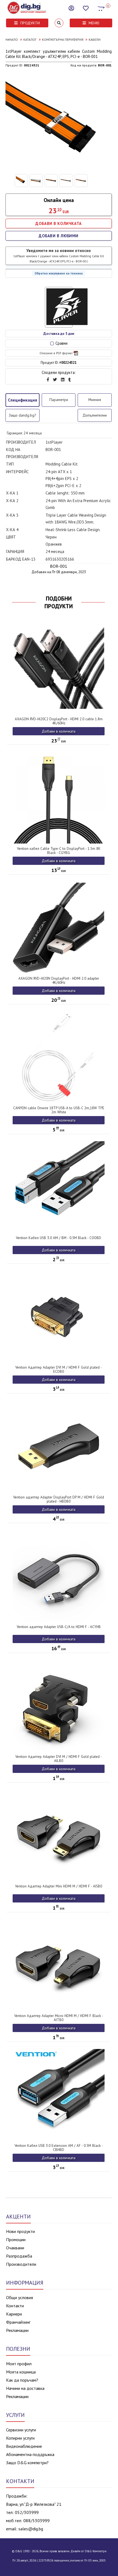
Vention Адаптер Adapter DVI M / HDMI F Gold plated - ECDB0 (59, 1369)
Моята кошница (21, 2372)
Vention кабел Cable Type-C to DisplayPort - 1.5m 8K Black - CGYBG (59, 851)
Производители (21, 2264)
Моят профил (19, 2364)
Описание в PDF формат (56, 353)
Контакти (15, 2306)
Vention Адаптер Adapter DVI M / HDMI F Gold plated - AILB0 (59, 1759)
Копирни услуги (20, 2438)
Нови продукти (20, 2231)
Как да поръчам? (22, 2380)
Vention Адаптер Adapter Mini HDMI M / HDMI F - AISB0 (59, 1886)
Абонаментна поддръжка (30, 2454)
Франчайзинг (18, 2322)
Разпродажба (19, 2256)
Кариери (14, 2314)
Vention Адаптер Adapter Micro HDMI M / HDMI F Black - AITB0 (59, 2018)
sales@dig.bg (31, 2529)
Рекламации (17, 2330)
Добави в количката (59, 731)
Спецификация (23, 400)
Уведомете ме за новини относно (59, 256)
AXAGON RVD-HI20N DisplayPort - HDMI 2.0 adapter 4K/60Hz (59, 980)
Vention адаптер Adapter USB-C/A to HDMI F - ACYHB (59, 1627)
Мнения (95, 400)
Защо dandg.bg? (22, 415)
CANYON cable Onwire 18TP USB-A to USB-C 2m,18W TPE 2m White (59, 1110)
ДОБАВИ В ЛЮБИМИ (59, 236)
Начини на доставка (25, 2388)
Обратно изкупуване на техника (59, 273)
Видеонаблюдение (24, 2446)
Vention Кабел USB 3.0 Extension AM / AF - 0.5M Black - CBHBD (59, 2148)
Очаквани (15, 2248)
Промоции (16, 2240)
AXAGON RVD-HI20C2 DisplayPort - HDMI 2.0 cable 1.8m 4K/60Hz (59, 721)
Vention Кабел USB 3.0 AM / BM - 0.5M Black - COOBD (59, 1238)
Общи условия (19, 2297)
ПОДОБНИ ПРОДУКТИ (59, 602)
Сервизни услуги (21, 2430)
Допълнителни (95, 415)
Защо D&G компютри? (27, 2463)
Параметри (59, 400)
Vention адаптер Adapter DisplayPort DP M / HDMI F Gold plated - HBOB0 (59, 1499)
